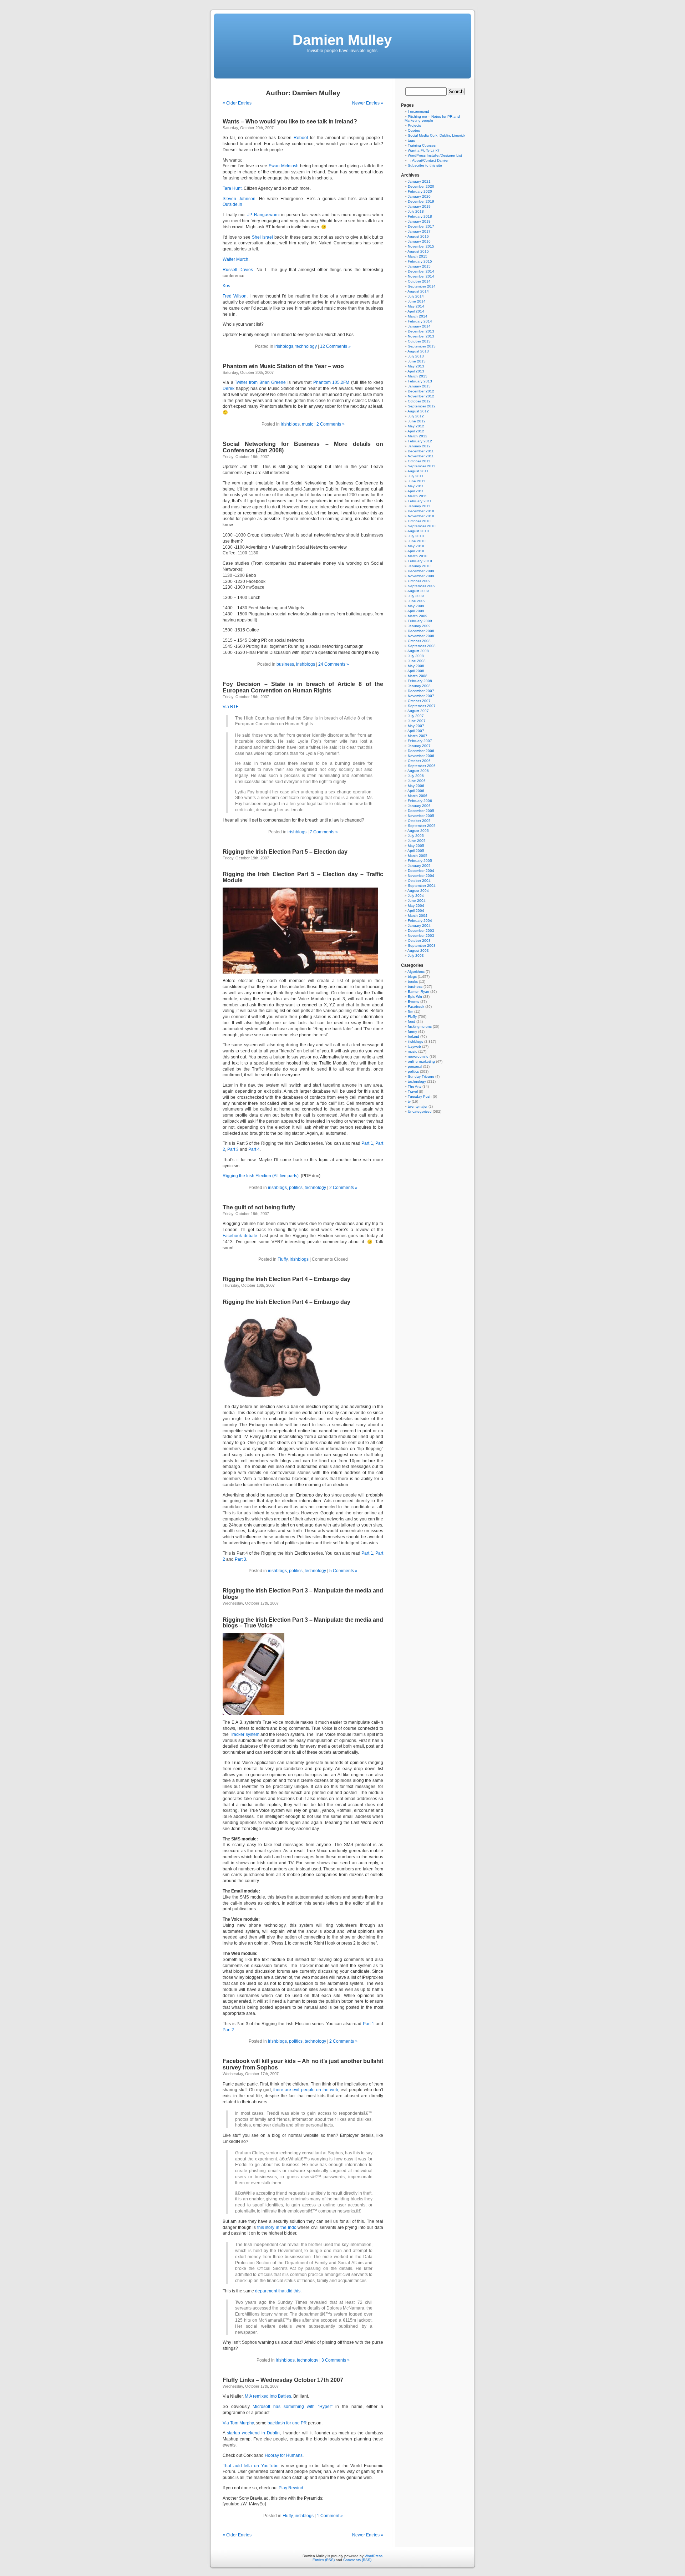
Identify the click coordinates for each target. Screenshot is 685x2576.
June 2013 (417, 361)
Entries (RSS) (324, 2560)
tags (411, 140)
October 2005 (419, 821)
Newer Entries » (368, 103)
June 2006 (417, 781)
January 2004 (419, 926)
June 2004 (417, 901)
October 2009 (419, 581)
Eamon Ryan (418, 992)
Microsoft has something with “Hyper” (293, 2407)
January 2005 (419, 866)
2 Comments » (331, 424)
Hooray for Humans (284, 2455)
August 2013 (418, 351)
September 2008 (422, 646)
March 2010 (418, 556)
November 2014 (421, 276)
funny (412, 1032)
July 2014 (416, 296)
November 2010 (421, 516)
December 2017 (421, 226)
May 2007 (416, 726)
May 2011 (416, 486)
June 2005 (417, 841)
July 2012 (416, 416)
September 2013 (422, 346)
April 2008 (416, 671)
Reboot (301, 138)
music (308, 424)
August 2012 (418, 411)
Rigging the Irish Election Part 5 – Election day (285, 852)
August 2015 (418, 251)
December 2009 (421, 571)
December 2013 (421, 331)
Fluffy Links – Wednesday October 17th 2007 (283, 2380)
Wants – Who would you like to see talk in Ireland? (290, 121)
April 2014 (416, 311)
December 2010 (421, 511)
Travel (413, 1091)
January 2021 (419, 181)
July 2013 (416, 356)
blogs (412, 977)
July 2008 (416, 656)
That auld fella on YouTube (251, 2466)
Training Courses (422, 145)
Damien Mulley (342, 40)
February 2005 (420, 861)
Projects (414, 125)
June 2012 (417, 421)
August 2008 (418, 651)
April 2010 (416, 551)
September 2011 (422, 466)
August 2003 (418, 951)
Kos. (227, 286)
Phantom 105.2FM (331, 382)
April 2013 (416, 371)
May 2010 (416, 546)
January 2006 (419, 806)
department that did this (278, 2291)
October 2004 (419, 881)
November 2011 (421, 456)
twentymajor (418, 1106)
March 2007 (418, 736)
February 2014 (420, 321)
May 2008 (416, 666)
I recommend (418, 111)
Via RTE (231, 707)
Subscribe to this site (425, 165)
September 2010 (422, 526)
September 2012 (422, 406)
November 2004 (421, 876)
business (285, 664)
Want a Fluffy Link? (424, 150)
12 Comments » (335, 346)
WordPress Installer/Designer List (435, 155)
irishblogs (284, 346)
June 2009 (417, 601)
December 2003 (421, 931)
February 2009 (420, 621)
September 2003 (422, 946)
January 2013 (419, 386)
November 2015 (421, 246)
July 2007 (416, 716)
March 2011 (417, 496)
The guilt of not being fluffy (259, 1207)
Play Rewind (291, 2488)
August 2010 (418, 531)
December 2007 (421, 691)
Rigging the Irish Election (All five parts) (261, 1176)
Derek (229, 388)
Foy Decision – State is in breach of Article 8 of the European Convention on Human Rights (303, 687)
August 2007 (418, 711)
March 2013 (418, 376)
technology (306, 346)
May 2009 (416, 606)
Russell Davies (238, 270)
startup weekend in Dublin (253, 2433)
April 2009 (416, 611)
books (413, 982)
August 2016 (418, 236)
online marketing (421, 1061)
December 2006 (421, 751)
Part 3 (233, 1149)
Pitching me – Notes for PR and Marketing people (432, 118)
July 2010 (416, 536)
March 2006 (418, 796)
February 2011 (420, 501)
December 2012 (421, 391)
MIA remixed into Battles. (268, 2396)
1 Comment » (330, 2516)
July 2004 (416, 896)
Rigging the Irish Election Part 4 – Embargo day (286, 1279)
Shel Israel (262, 237)
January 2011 (419, 506)
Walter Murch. (236, 259)
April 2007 (416, 731)
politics (296, 1188)
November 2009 (421, 576)
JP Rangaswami (263, 215)
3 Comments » (336, 2360)
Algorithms (416, 972)
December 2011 (421, 451)
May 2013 (416, 366)
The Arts (415, 1086)
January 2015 (419, 266)
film (410, 1012)
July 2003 (416, 956)
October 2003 (419, 941)
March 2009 (418, 616)
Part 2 (228, 2030)
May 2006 (416, 786)
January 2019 (419, 206)
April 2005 (416, 851)
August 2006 (418, 771)
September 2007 (422, 706)
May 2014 (416, 306)
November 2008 (421, 636)
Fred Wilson (235, 296)
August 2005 (418, 831)
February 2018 (420, 216)
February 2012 (420, 441)
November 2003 (421, 936)
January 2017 (419, 231)
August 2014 (418, 291)
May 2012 (416, 426)
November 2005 (421, 816)
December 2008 (421, 631)
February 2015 (420, 261)
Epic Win (415, 997)
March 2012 (418, 436)
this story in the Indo (277, 2227)
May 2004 (416, 906)
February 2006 (420, 801)
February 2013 (420, 381)
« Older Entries (237, 103)
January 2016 (419, 241)
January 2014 (419, 326)
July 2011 (416, 476)
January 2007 (419, 746)
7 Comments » (324, 832)
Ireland (413, 1037)
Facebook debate (240, 1236)
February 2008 (420, 681)
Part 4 (254, 1149)
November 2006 (421, 756)
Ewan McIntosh (284, 166)
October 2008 (419, 641)
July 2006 (416, 776)
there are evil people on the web (306, 2090)
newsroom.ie (418, 1056)
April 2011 (416, 491)
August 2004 (418, 891)
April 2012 (416, 431)
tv (409, 1101)
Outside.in (232, 204)
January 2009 (419, 626)
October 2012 (419, 401)
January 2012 (419, 446)
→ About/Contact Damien (429, 160)
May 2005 (416, 846)
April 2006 (416, 791)
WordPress (374, 2556)
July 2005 (416, 836)
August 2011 (418, 471)
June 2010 (417, 541)
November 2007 (421, 696)
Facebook (416, 1007)
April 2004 (416, 911)
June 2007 (417, 721)
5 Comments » (343, 1571)
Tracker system (244, 1734)
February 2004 (420, 921)
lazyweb (414, 1046)
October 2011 (419, 461)
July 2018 (416, 211)
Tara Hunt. (233, 188)
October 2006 (419, 761)
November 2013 (421, 336)
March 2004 (418, 916)
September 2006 (422, 766)
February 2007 (420, 741)
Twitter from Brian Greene (260, 382)
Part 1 (367, 1143)
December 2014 (421, 271)
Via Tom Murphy (238, 2423)
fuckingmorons (420, 1027)
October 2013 (419, 341)
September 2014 (422, 286)
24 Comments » (334, 664)
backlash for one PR (287, 2423)
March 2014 (418, 316)
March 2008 (418, 676)
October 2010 (419, 521)
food (412, 1022)
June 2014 (417, 301)
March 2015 (418, 256)
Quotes (414, 130)
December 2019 (421, 201)
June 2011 (417, 481)
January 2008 (419, 686)
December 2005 (421, 811)
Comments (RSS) (357, 2560)
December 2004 (421, 871)
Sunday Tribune (421, 1076)
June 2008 (417, 661)
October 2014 (419, 281)
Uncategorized (420, 1111)
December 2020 (421, 186)
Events (413, 1002)
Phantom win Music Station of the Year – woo (283, 366)
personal (415, 1066)
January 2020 (419, 196)
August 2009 (418, 591)
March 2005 (418, 856)
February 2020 (420, 191)
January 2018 (419, 221)
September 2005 (422, 826)
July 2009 (416, 596)
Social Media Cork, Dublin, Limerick (437, 135)
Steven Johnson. (240, 199)
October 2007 (419, 701)
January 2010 (419, 566)
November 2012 (421, 396)
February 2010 (420, 561)
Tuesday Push (420, 1096)
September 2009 (422, 586)
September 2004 (422, 886)
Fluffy (283, 1259)
